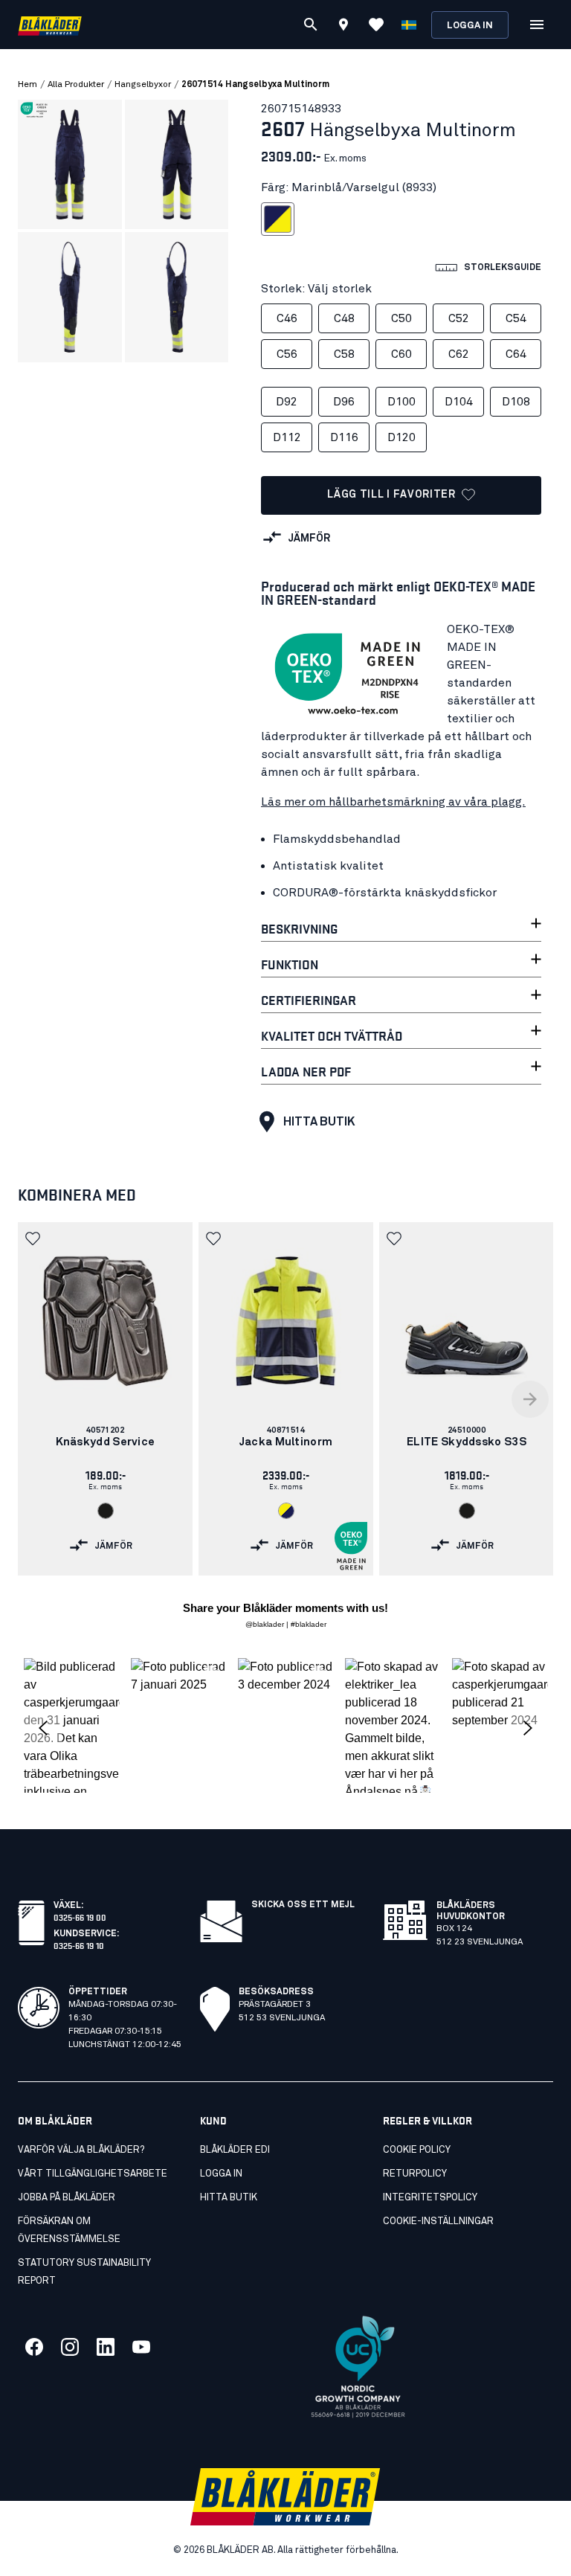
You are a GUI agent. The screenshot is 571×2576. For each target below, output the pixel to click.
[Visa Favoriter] (376, 25)
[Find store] (343, 27)
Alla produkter (76, 85)
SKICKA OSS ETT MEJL (303, 1905)
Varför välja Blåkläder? (81, 2150)
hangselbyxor (143, 85)
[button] (34, 1239)
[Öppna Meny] (537, 25)
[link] (105, 1399)
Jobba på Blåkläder (67, 2198)
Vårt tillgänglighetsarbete (93, 2174)
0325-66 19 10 (79, 1945)
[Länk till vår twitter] (70, 2347)
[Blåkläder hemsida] (50, 25)
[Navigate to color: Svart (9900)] (106, 1511)
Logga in (470, 26)
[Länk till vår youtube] (141, 2347)
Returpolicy (415, 2174)
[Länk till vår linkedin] (106, 2347)
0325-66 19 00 (80, 1917)
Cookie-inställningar (438, 2222)
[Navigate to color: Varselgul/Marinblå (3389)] (286, 1511)
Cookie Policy (417, 2150)
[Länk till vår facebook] (34, 2347)
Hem (28, 85)
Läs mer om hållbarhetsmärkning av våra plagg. (393, 802)
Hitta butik (319, 1122)
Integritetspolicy (430, 2198)
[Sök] (311, 25)
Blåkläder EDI (235, 2150)
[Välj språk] (409, 25)
